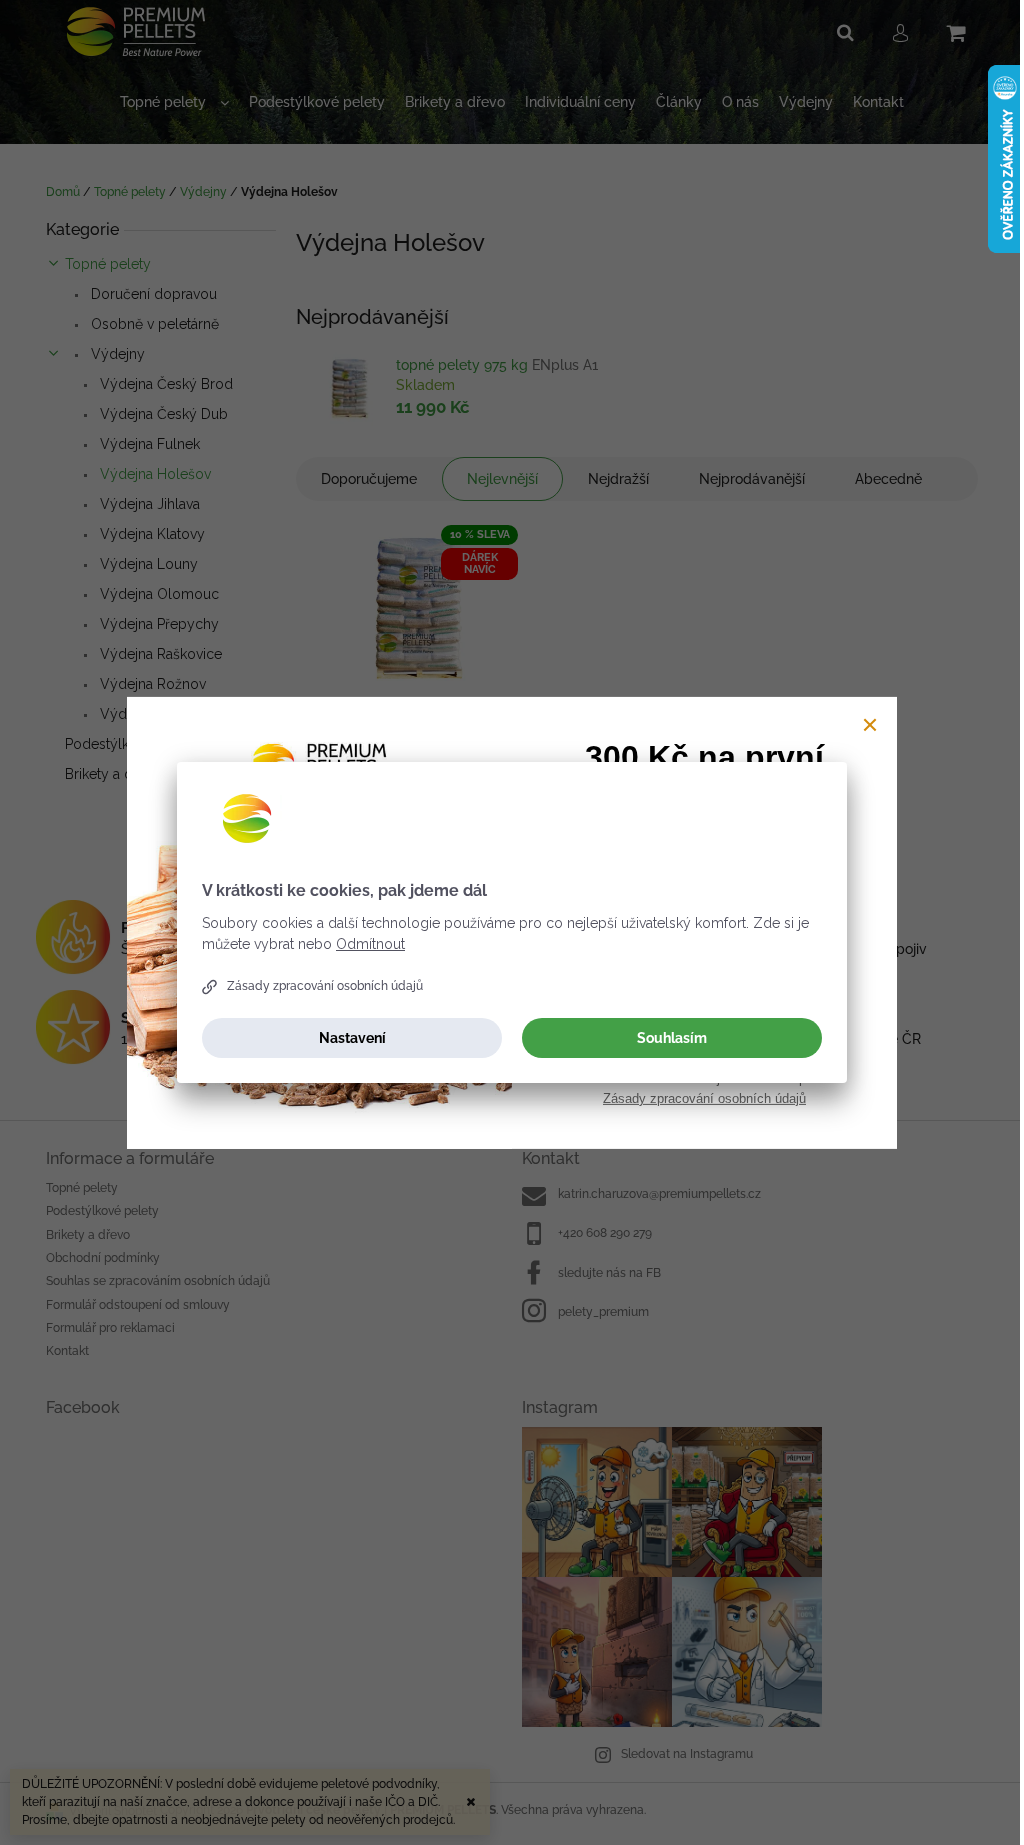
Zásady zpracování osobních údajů (325, 986)
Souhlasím (672, 1038)
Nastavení (352, 1038)
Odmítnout (370, 944)
